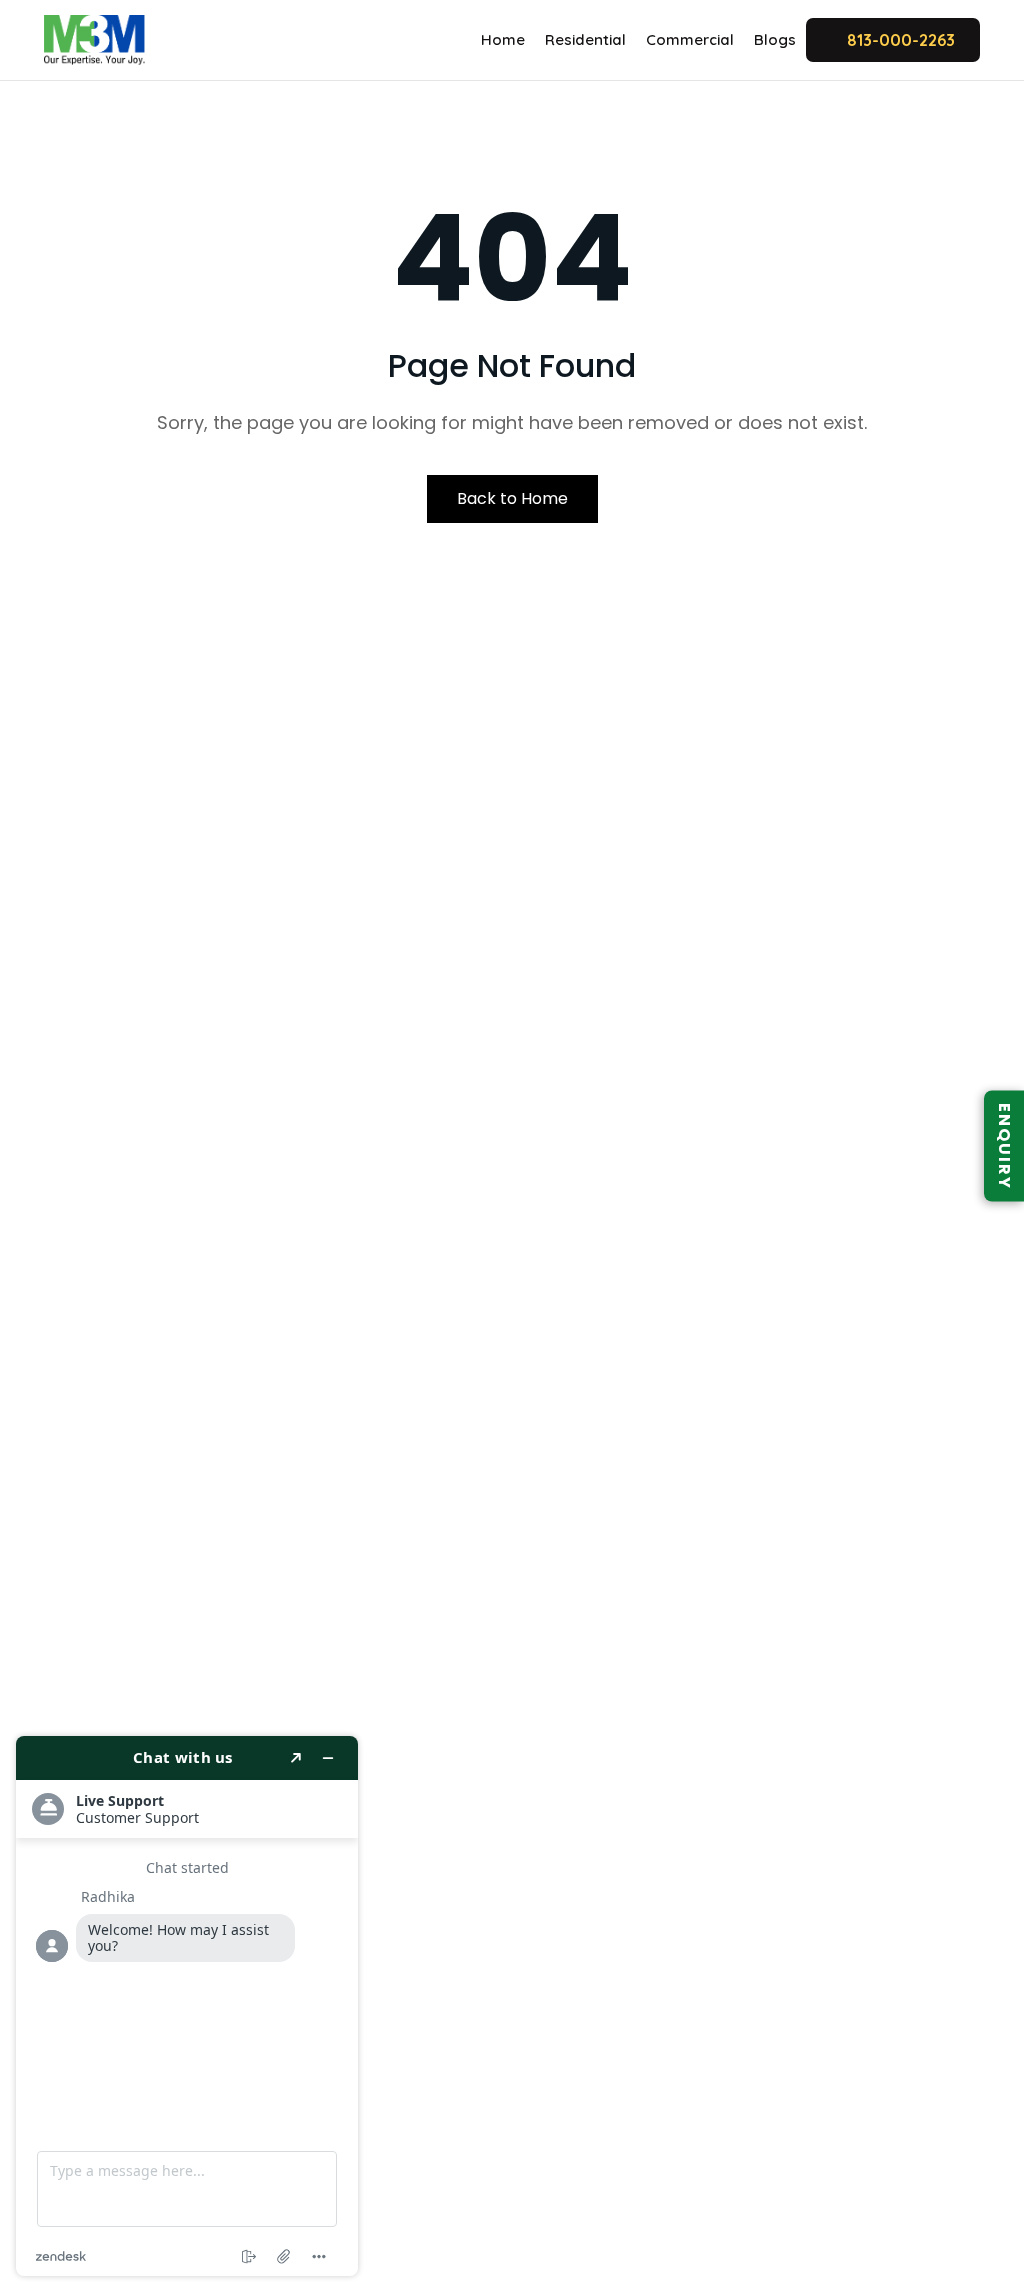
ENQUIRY (1004, 1146)
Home (503, 39)
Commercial (690, 39)
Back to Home (512, 498)
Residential (585, 39)
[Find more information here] (187, 2006)
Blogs (775, 39)
